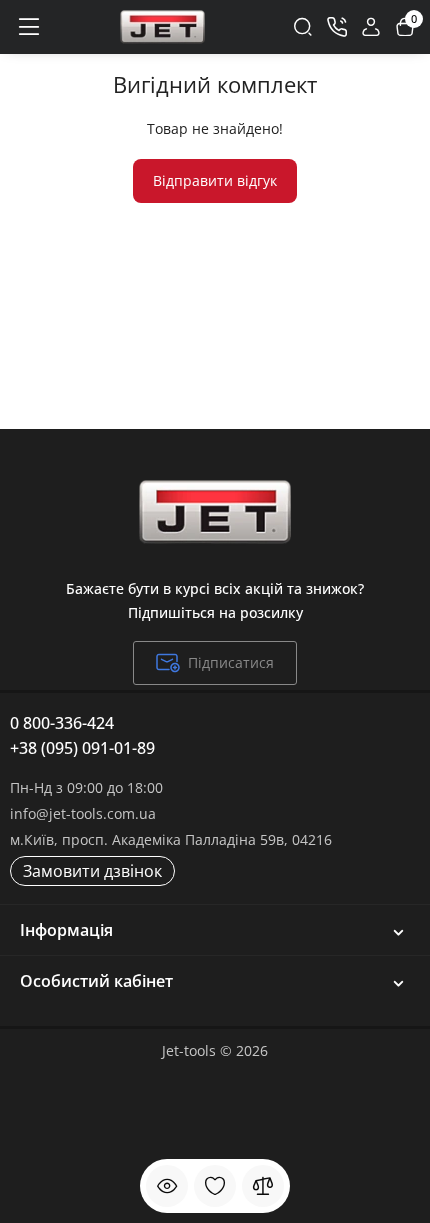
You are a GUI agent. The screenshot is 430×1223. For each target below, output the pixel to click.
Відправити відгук (215, 180)
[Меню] (28, 27)
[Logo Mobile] (162, 27)
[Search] (303, 27)
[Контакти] (337, 27)
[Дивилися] (167, 1186)
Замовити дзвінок (92, 871)
